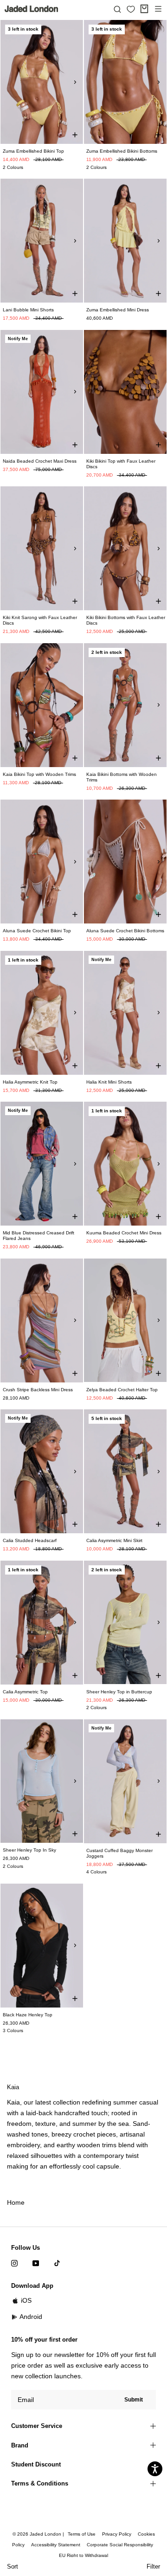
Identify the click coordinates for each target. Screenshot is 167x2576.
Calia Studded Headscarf (30, 1540)
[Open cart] (144, 9)
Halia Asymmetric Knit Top (30, 1082)
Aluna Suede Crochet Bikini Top (37, 931)
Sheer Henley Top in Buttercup (119, 1692)
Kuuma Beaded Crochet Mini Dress (124, 1233)
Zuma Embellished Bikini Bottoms (122, 151)
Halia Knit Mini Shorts (109, 1082)
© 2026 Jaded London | (39, 2534)
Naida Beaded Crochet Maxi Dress (40, 461)
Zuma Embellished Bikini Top (33, 151)
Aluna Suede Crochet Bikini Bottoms (125, 931)
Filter (153, 2566)
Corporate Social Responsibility (120, 2545)
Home (16, 2202)
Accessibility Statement (56, 2545)
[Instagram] (14, 2263)
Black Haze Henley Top (28, 2015)
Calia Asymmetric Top (25, 1692)
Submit (134, 2400)
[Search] (117, 9)
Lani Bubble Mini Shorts (28, 310)
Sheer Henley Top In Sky (29, 1850)
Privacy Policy (117, 2534)
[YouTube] (36, 2263)
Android (31, 2317)
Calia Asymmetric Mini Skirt (114, 1540)
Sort (13, 2566)
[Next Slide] (75, 82)
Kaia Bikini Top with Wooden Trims (39, 774)
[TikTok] (57, 2263)
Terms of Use (82, 2534)
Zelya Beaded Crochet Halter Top (122, 1390)
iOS (26, 2300)
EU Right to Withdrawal (83, 2555)
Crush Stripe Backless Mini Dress (38, 1390)
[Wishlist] (131, 9)
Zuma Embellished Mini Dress (118, 310)
